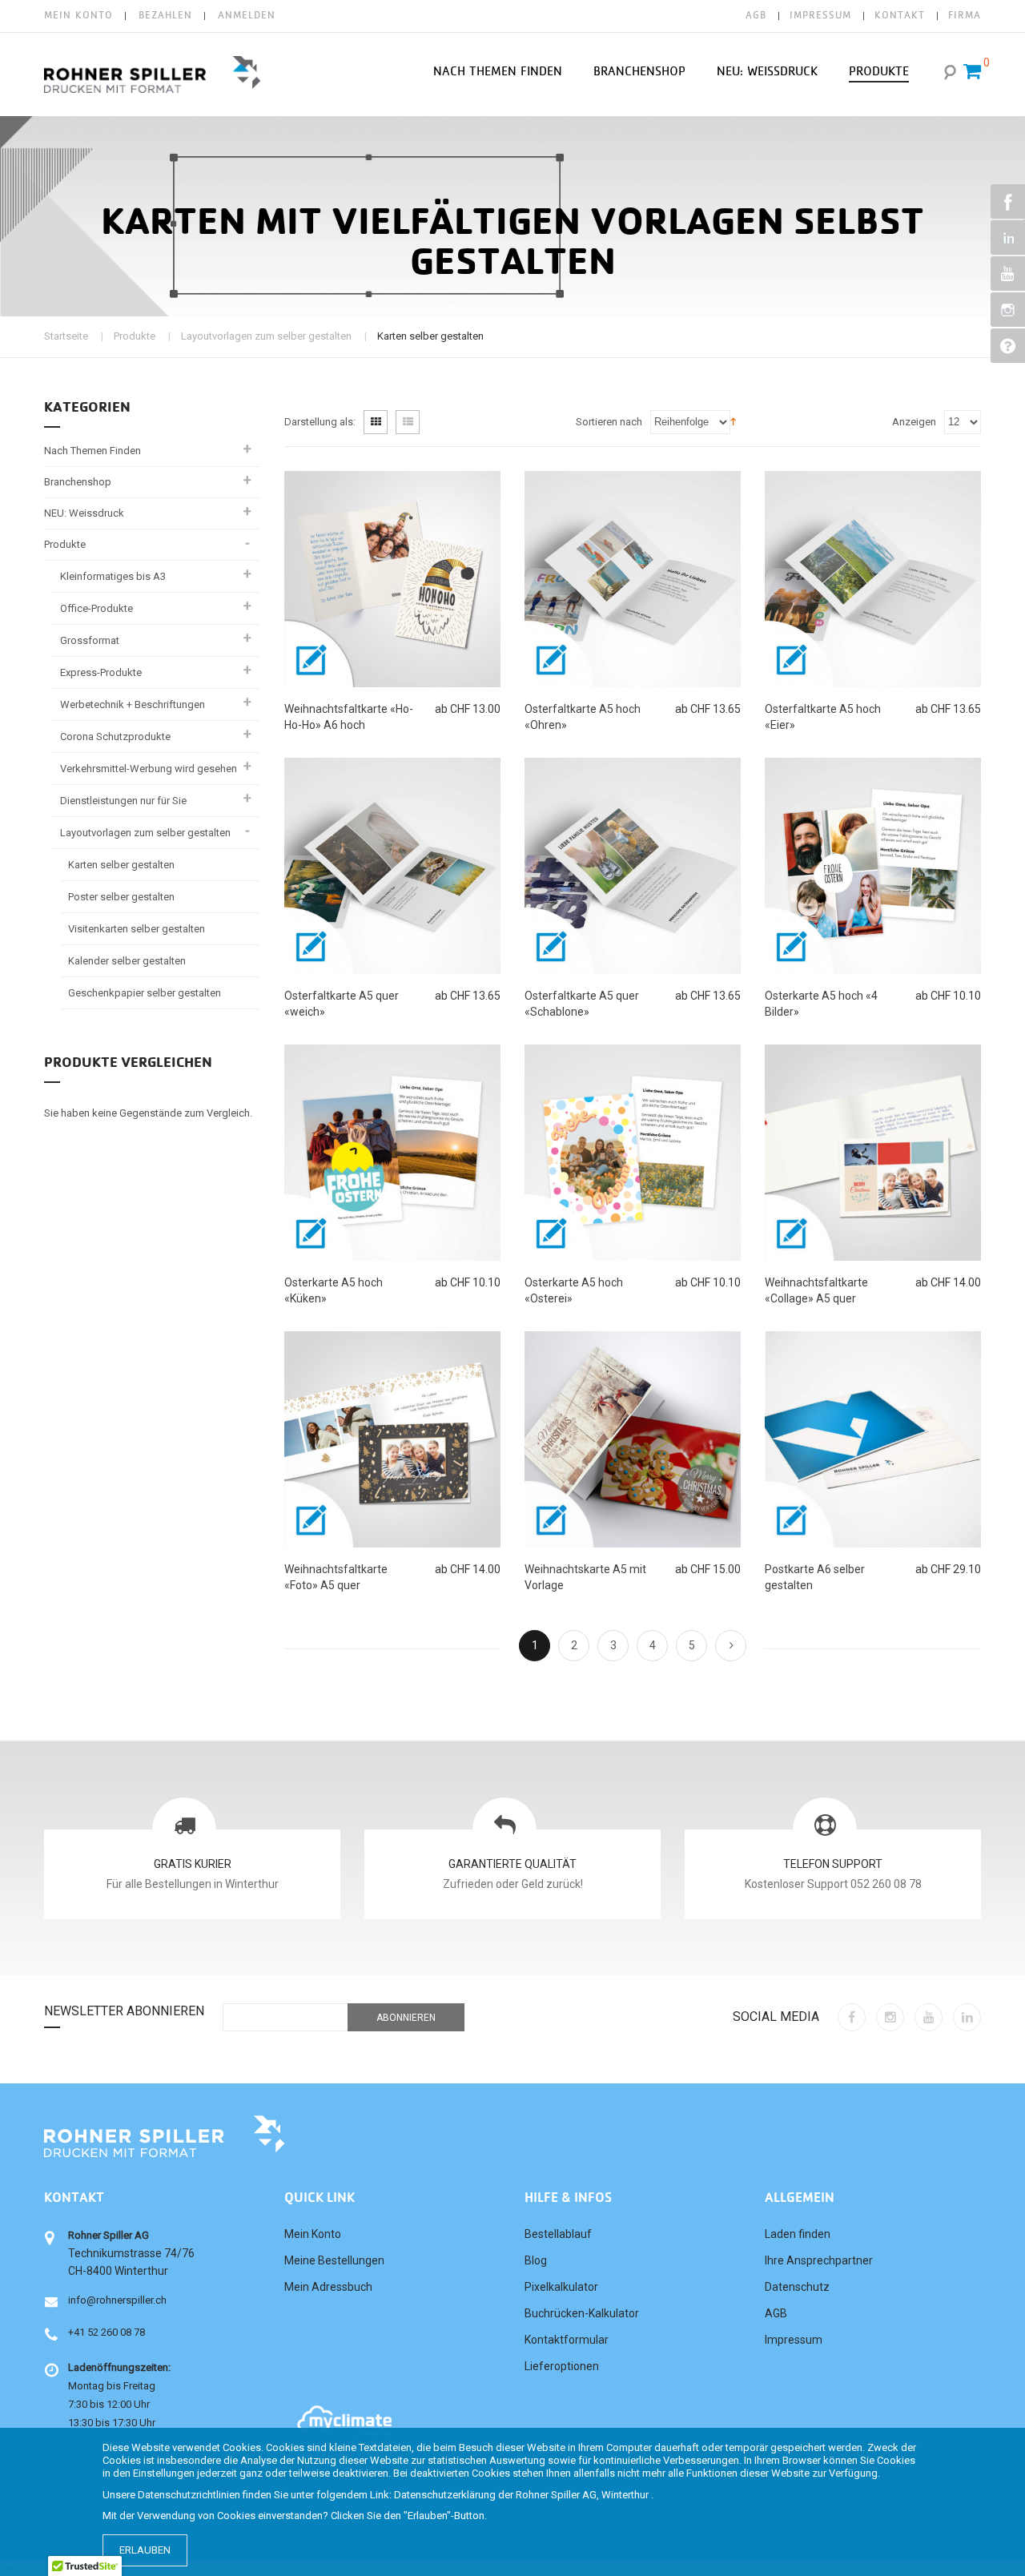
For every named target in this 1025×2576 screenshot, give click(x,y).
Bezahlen (165, 16)
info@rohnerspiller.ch (117, 2300)
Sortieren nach (609, 422)
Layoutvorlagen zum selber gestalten (266, 336)
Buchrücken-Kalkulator (582, 2313)
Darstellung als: (320, 422)
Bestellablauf (558, 2234)
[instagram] (890, 2017)
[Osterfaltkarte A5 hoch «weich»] (392, 866)
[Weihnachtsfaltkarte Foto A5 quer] (392, 1439)
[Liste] (408, 422)
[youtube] (929, 2017)
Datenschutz (797, 2287)
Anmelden (247, 16)
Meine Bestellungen (334, 2260)
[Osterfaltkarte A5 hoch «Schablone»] (633, 866)
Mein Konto (78, 16)
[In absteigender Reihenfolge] (733, 421)
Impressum (794, 2340)
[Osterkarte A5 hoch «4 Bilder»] (873, 866)
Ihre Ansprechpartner (819, 2260)
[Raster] (376, 422)
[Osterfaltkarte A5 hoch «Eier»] (873, 579)
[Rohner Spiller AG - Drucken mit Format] (152, 74)
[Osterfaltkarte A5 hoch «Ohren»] (633, 579)
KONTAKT (900, 16)
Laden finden (798, 2234)
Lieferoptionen (562, 2366)
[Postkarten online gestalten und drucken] (873, 1439)
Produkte (135, 336)
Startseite (66, 336)
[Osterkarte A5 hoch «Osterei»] (633, 1153)
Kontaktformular (567, 2340)
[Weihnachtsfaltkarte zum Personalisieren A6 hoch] (392, 579)
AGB (756, 16)
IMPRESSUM (820, 16)
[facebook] (852, 2017)
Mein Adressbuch (328, 2287)
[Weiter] (731, 1646)
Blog (536, 2260)
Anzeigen (914, 422)
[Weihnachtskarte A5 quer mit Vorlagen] (633, 1439)
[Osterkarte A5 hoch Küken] (392, 1153)
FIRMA (965, 16)
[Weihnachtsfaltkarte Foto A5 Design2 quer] (873, 1153)
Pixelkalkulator (561, 2287)
